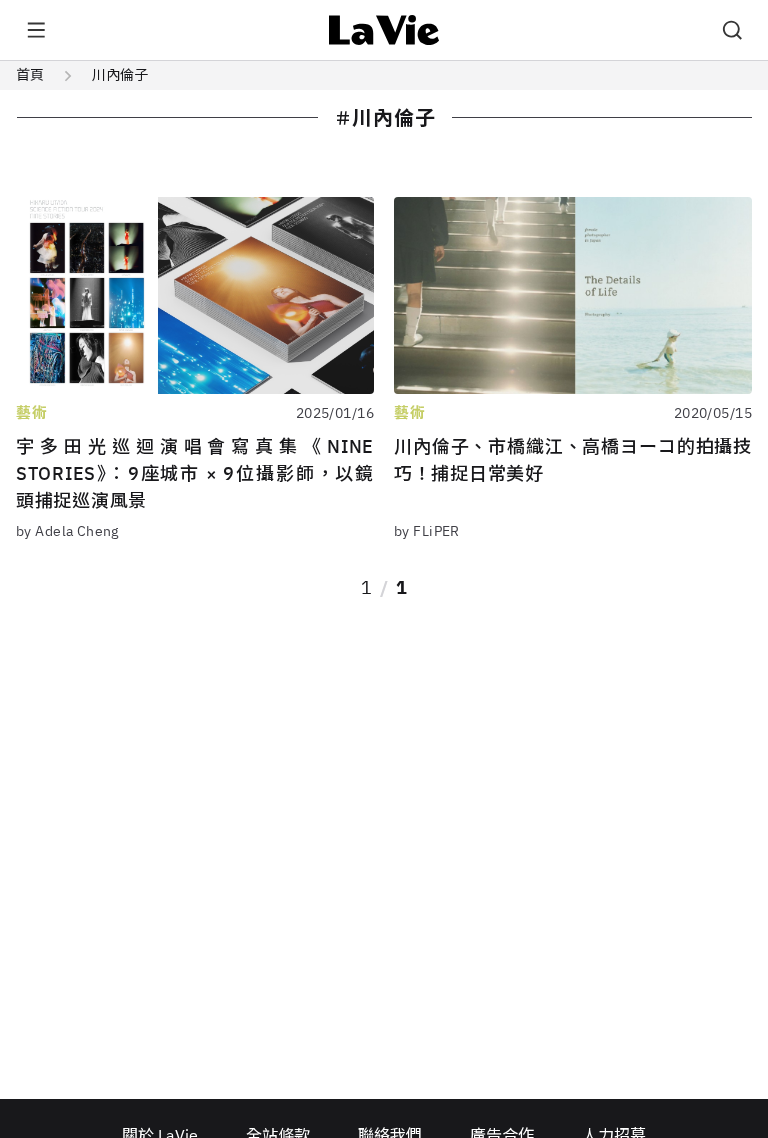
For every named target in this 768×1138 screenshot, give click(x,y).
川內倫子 (120, 75)
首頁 (30, 75)
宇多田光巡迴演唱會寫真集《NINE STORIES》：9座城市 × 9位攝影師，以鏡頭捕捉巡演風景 (195, 473)
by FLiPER (427, 531)
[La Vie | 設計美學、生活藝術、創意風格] (384, 30)
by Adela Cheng (67, 531)
